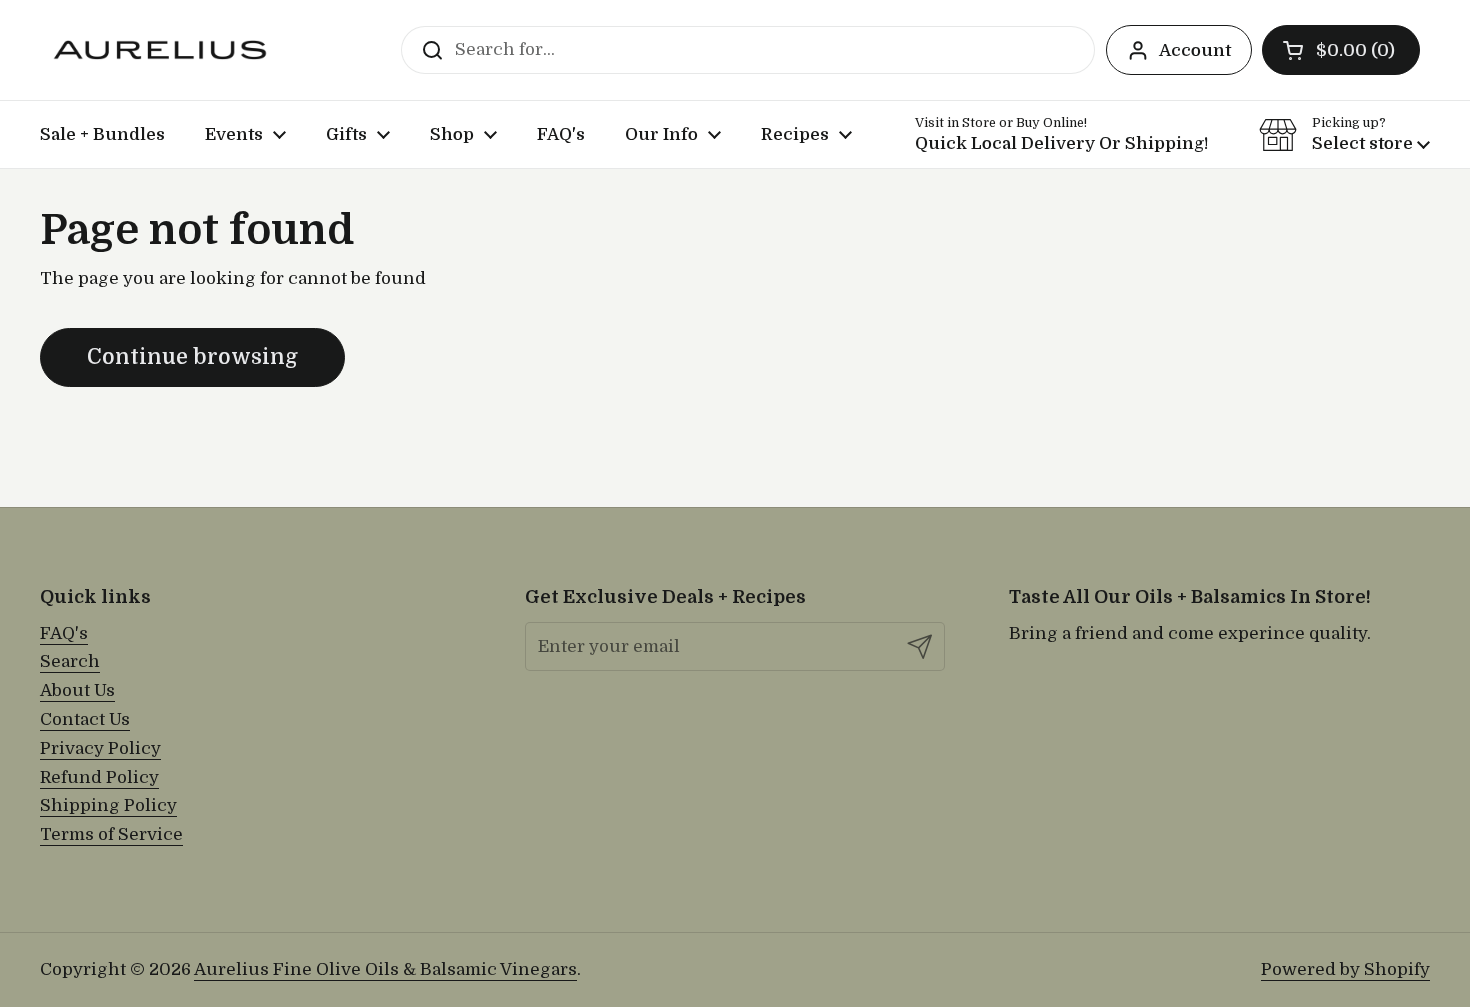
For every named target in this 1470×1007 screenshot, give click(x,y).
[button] (1341, 50)
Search (70, 661)
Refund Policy (99, 777)
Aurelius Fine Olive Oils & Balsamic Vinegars (385, 969)
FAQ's (64, 633)
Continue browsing (192, 357)
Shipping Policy (108, 805)
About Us (77, 690)
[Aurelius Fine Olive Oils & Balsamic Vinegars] (160, 50)
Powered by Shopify (1345, 969)
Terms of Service (111, 834)
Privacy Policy (100, 748)
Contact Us (85, 719)
